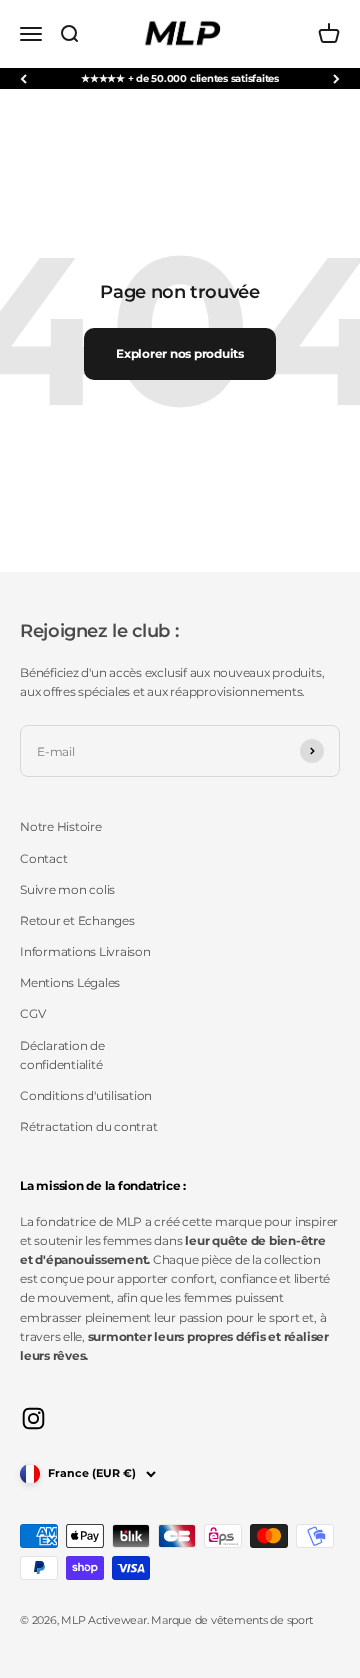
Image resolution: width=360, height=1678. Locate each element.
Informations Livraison (85, 951)
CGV (32, 1013)
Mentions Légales (70, 982)
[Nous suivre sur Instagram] (33, 1418)
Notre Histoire (61, 826)
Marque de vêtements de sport (231, 1620)
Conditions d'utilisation (86, 1095)
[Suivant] (336, 78)
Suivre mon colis (67, 889)
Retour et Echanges (77, 920)
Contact (43, 858)
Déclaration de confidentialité (62, 1055)
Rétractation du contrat (88, 1126)
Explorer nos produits (180, 353)
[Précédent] (23, 78)
